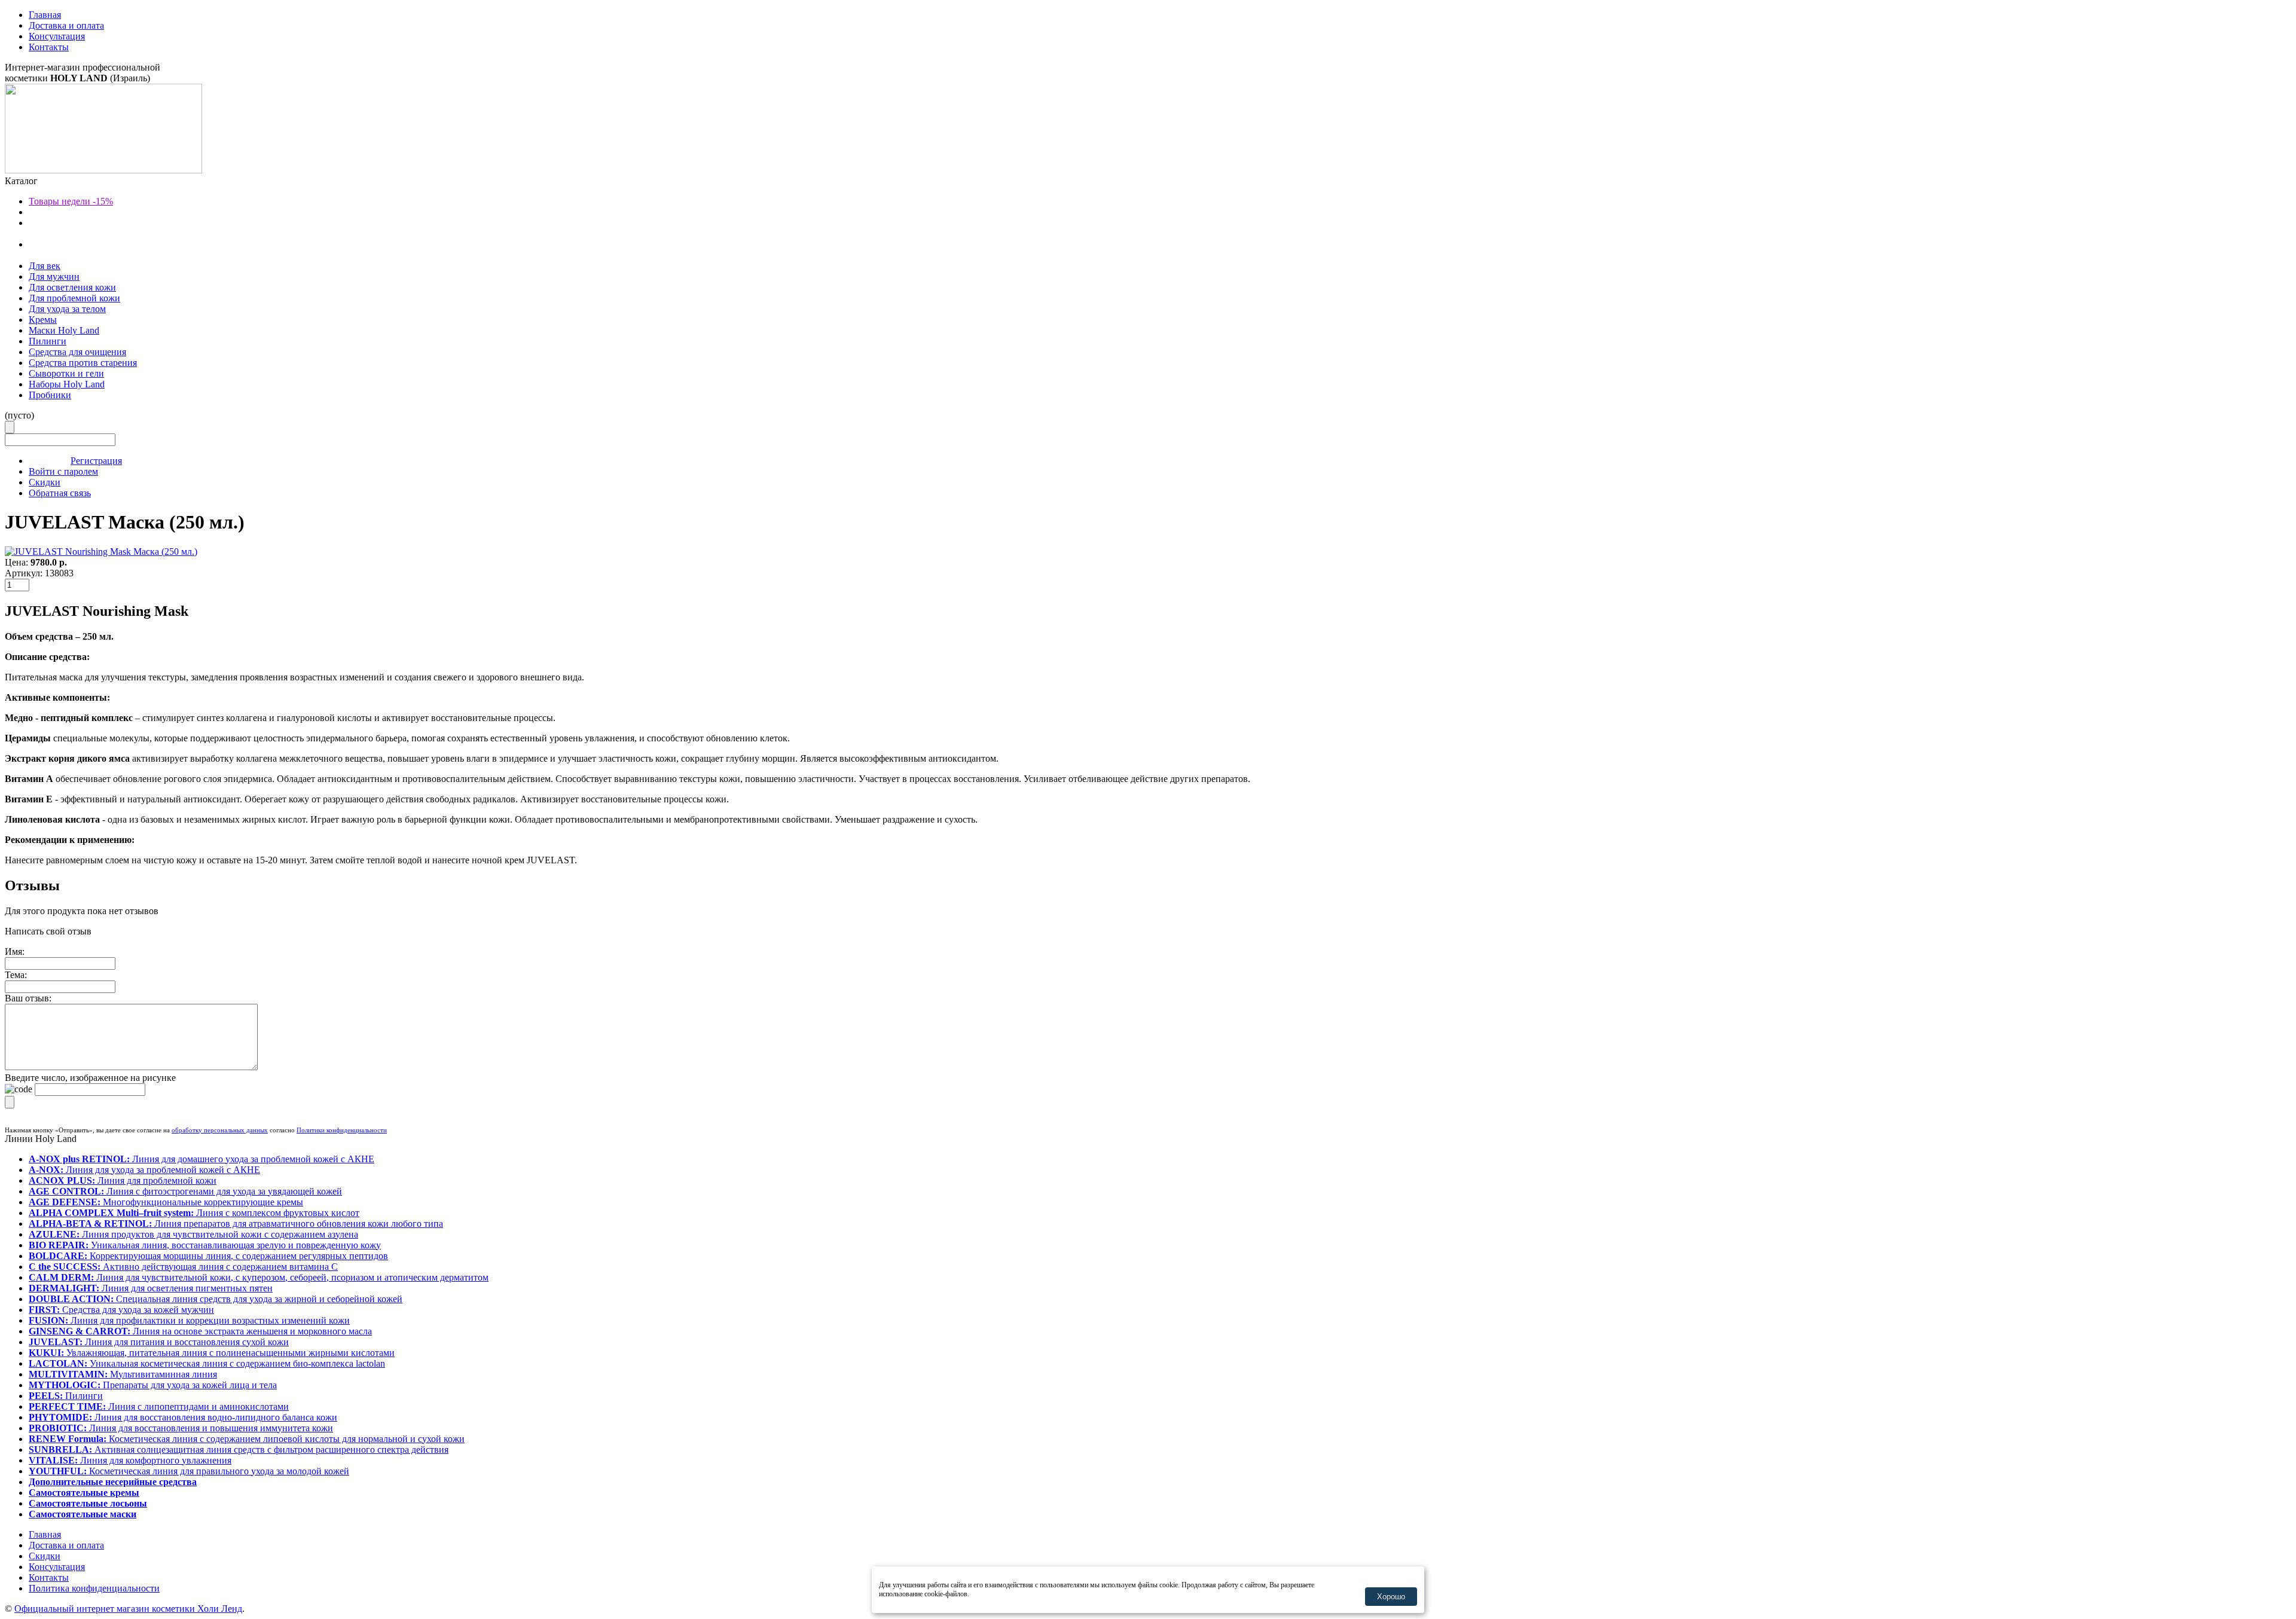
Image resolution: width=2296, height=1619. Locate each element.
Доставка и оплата (66, 25)
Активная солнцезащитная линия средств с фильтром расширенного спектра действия (239, 1450)
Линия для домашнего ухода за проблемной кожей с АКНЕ (201, 1159)
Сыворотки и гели (66, 373)
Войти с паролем (63, 471)
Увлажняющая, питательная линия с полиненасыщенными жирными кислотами (212, 1353)
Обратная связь (60, 493)
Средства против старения (83, 363)
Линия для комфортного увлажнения (130, 1460)
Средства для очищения (77, 352)
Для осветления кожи (72, 287)
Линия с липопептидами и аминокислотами (159, 1406)
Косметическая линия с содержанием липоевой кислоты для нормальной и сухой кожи (247, 1439)
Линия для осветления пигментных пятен (151, 1288)
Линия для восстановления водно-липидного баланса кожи (183, 1417)
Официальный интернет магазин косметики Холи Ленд (128, 1609)
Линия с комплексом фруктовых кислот (194, 1213)
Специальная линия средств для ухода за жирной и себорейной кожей (216, 1299)
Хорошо (1391, 1597)
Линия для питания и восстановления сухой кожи (159, 1342)
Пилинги (48, 341)
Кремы (43, 320)
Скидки (45, 482)
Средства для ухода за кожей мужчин (121, 1310)
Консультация (57, 36)
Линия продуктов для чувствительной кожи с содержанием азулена (193, 1234)
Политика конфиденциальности (94, 1588)
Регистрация (96, 461)
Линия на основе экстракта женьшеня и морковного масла (200, 1331)
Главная (45, 15)
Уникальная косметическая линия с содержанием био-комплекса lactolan (207, 1363)
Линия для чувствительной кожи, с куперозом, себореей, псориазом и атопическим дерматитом (259, 1277)
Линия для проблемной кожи (123, 1180)
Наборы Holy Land (67, 384)
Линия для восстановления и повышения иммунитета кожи (181, 1428)
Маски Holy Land (64, 330)
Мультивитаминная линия (123, 1374)
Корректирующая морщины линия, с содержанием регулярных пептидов (208, 1256)
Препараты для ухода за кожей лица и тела (153, 1385)
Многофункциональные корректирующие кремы (166, 1202)
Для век (45, 266)
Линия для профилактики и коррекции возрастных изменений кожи (189, 1320)
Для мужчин (54, 277)
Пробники (50, 395)
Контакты (49, 47)
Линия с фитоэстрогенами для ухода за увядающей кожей (185, 1191)
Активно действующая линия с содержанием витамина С (183, 1267)
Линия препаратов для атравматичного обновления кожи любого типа (236, 1224)
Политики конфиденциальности (342, 1130)
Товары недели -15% (71, 201)
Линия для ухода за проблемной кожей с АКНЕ (144, 1170)
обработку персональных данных (220, 1130)
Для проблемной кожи (74, 298)
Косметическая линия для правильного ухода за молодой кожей (189, 1471)
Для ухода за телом (67, 309)
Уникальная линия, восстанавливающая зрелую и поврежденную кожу (205, 1245)
